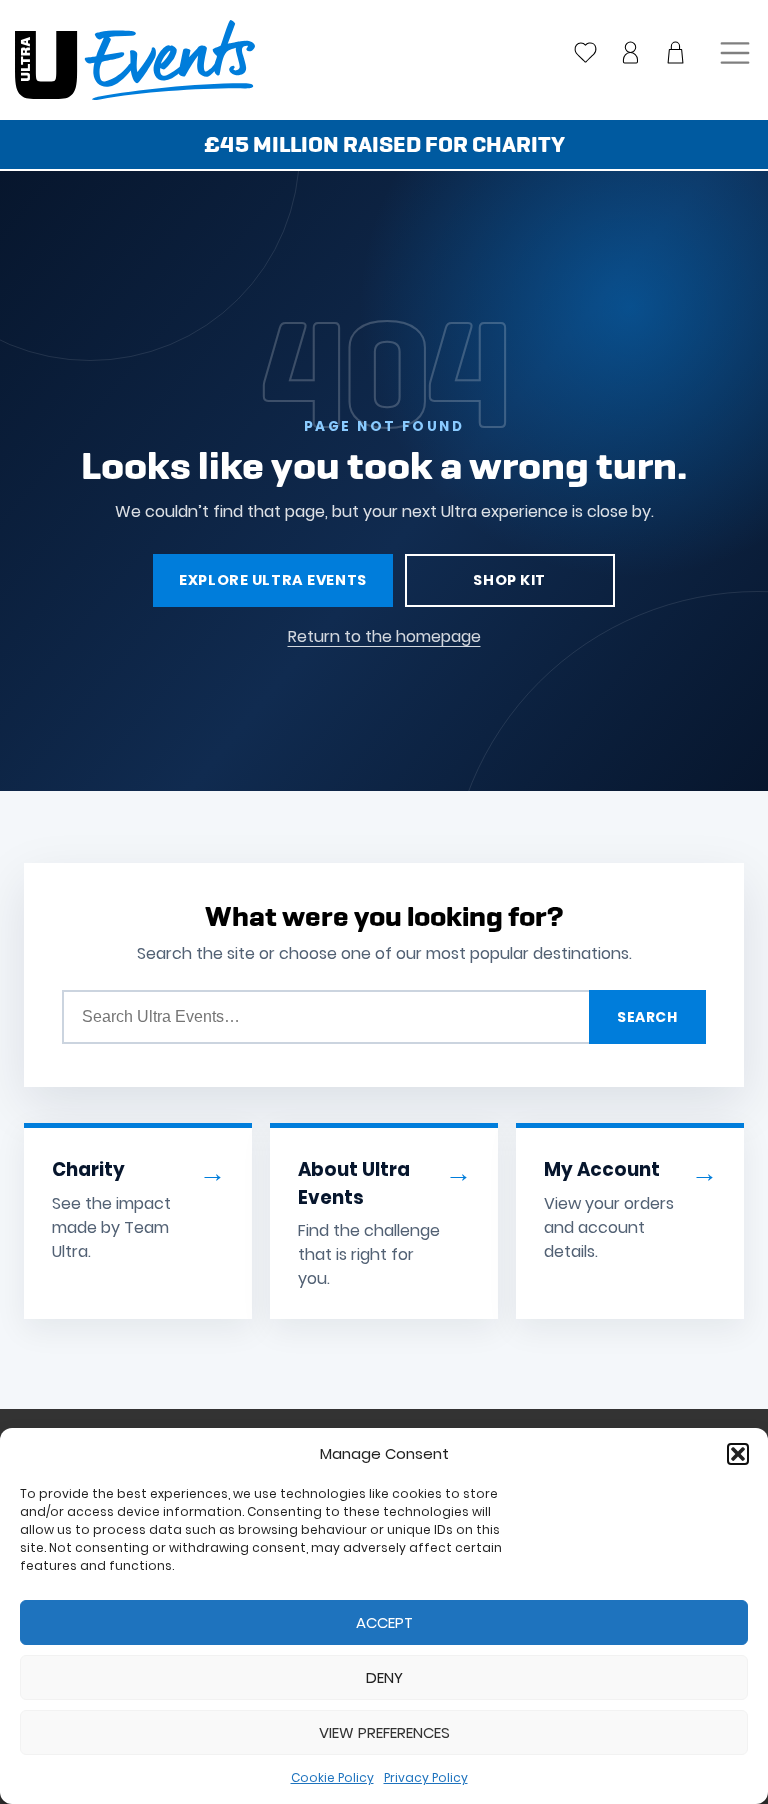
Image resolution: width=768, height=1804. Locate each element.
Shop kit (509, 580)
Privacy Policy (426, 1777)
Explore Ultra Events (273, 580)
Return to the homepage (384, 636)
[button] (738, 1454)
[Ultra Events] (127, 60)
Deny (384, 1677)
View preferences (384, 1732)
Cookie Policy (332, 1777)
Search (647, 1017)
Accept (384, 1622)
